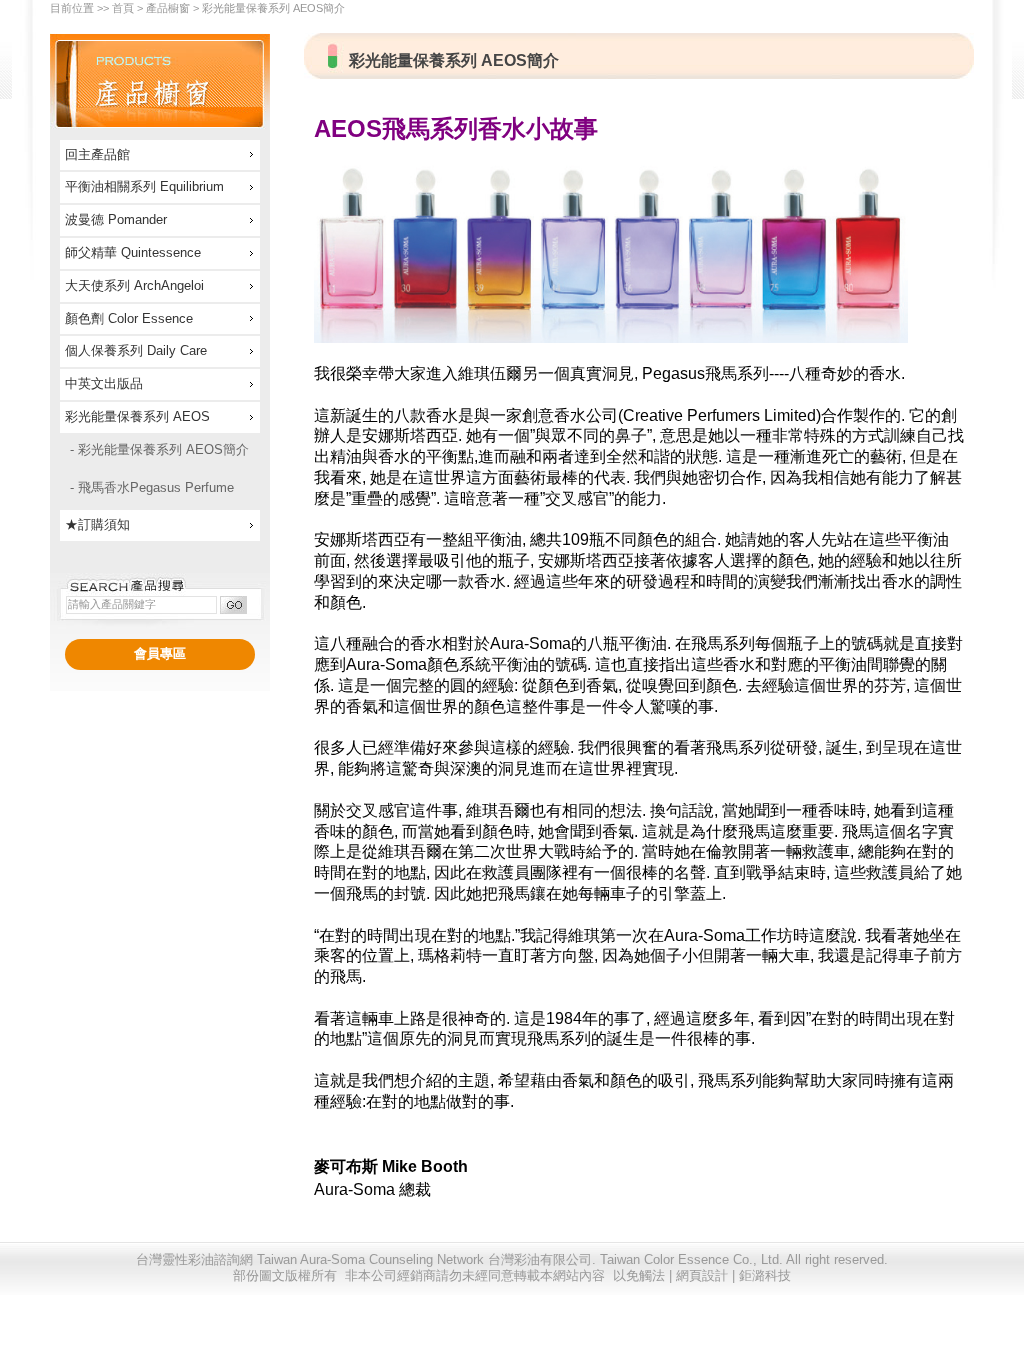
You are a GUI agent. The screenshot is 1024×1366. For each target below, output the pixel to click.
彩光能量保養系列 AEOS (137, 416)
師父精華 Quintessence (133, 252)
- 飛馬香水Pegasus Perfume (152, 487)
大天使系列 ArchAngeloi (134, 285)
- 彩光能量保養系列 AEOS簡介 (159, 449)
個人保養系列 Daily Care (136, 350)
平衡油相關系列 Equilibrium (144, 186)
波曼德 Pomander (116, 219)
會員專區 (160, 653)
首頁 (123, 8)
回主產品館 (97, 154)
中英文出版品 (104, 383)
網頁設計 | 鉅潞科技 (733, 1275)
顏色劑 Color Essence (129, 318)
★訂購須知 (97, 524)
